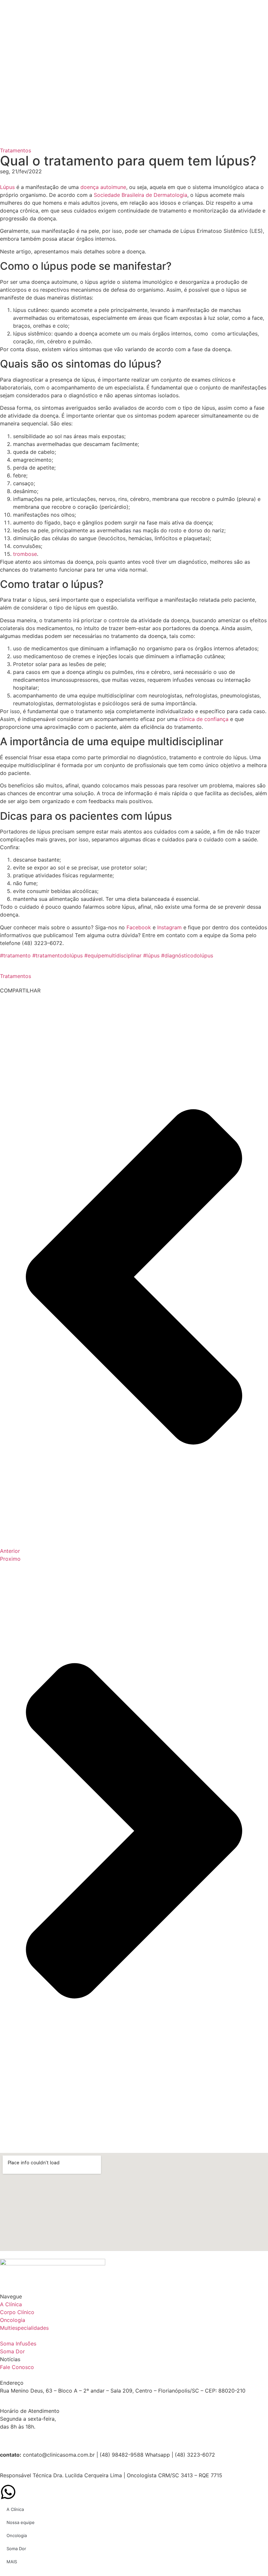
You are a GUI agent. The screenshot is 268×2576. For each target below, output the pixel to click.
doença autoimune (103, 187)
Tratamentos (16, 150)
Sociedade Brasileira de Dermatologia (141, 195)
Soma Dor (16, 2549)
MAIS (12, 2562)
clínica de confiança (204, 719)
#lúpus (151, 955)
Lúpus (7, 187)
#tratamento (15, 955)
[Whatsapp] (8, 2492)
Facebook (140, 927)
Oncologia (17, 2535)
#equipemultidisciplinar (113, 955)
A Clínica (15, 2509)
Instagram (169, 927)
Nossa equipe (21, 2522)
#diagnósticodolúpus (187, 955)
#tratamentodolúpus (58, 955)
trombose (25, 554)
